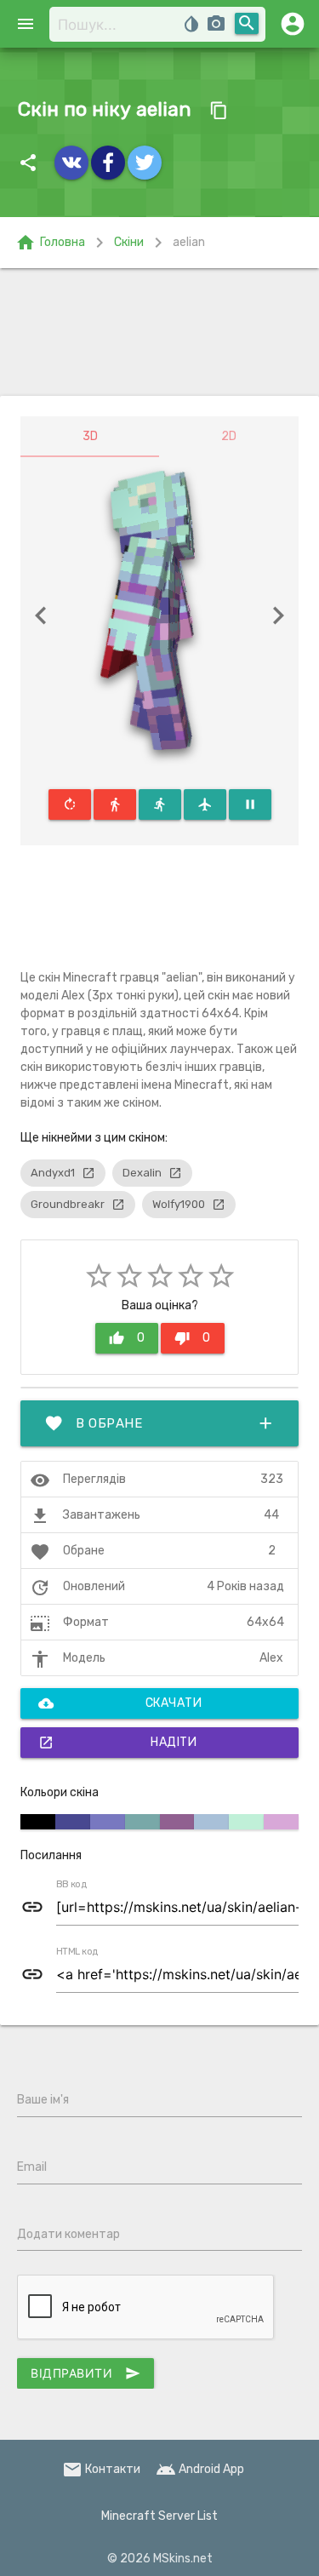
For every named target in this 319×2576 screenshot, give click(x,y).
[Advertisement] (159, 332)
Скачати (120, 1703)
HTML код (77, 1952)
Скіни (129, 242)
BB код (71, 1885)
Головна (50, 243)
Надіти (117, 1743)
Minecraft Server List (159, 2516)
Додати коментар (68, 2234)
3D (90, 436)
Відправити (85, 2373)
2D (229, 436)
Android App (200, 2469)
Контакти (101, 2469)
